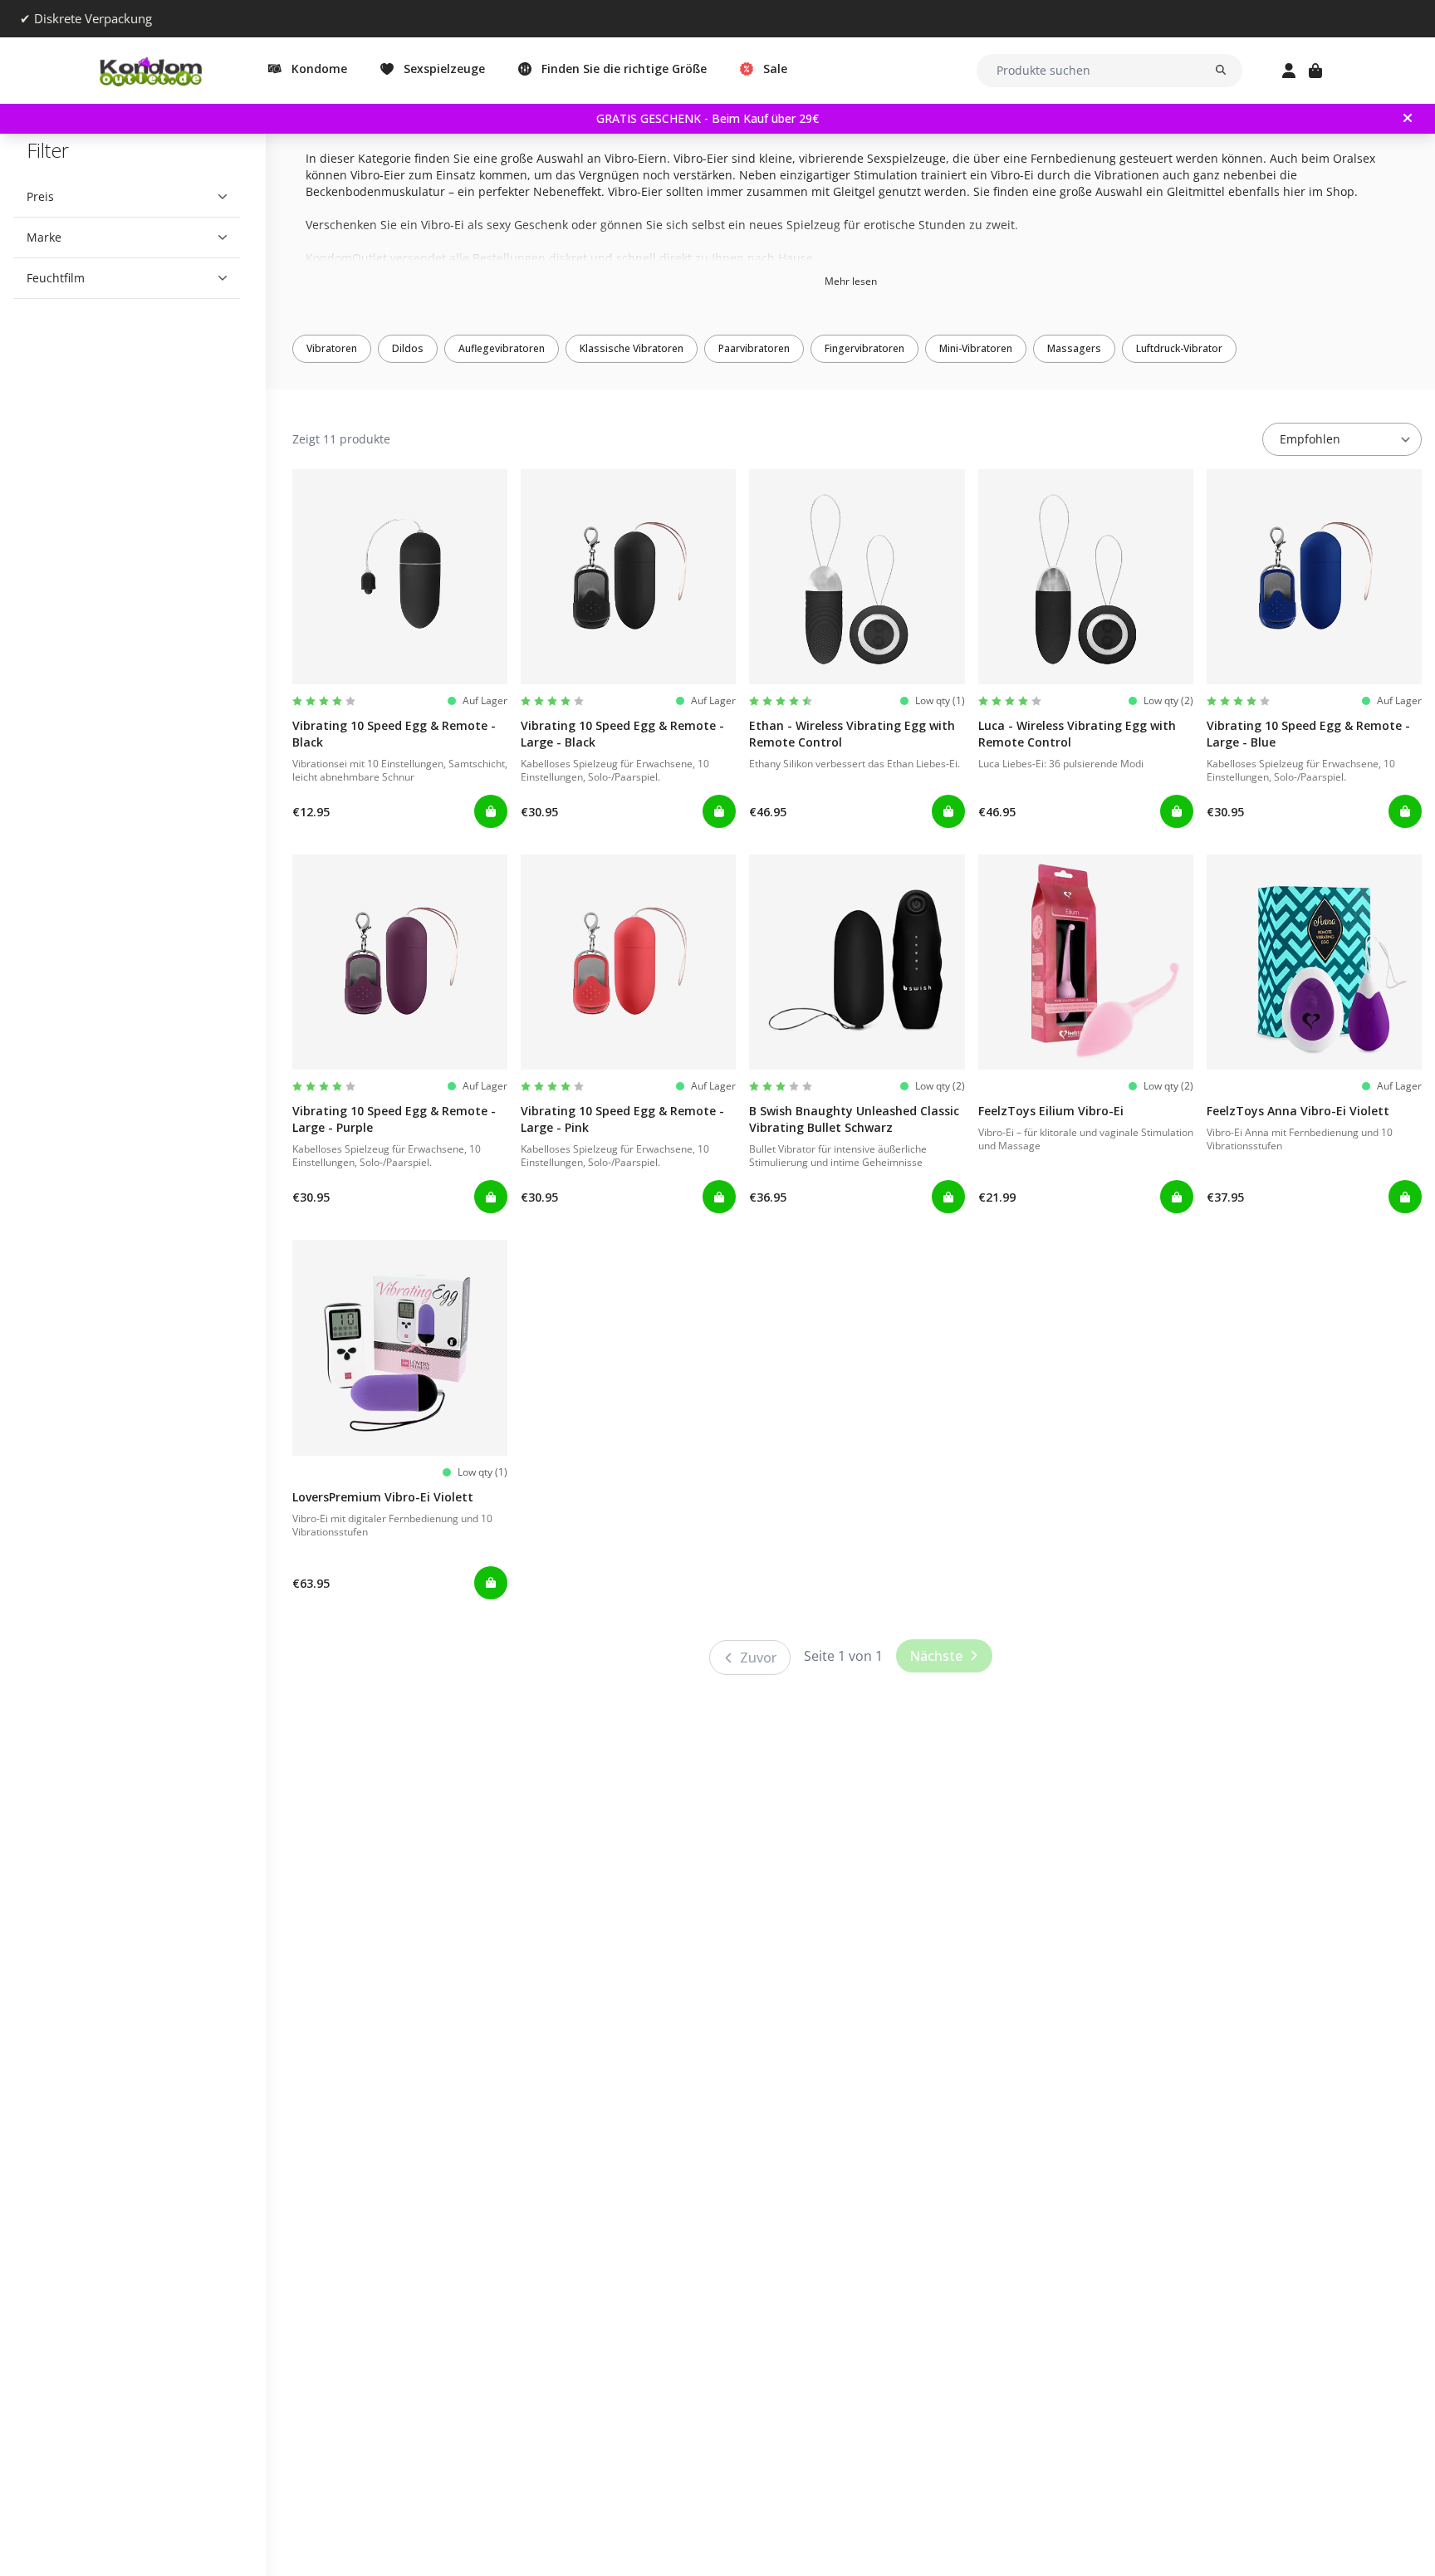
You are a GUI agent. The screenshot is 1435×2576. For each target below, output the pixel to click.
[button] (127, 197)
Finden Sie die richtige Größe (624, 69)
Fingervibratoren (864, 348)
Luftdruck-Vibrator (1179, 348)
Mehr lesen (851, 281)
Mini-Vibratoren (976, 348)
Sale (775, 69)
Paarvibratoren (754, 348)
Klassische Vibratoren (632, 348)
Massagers (1074, 348)
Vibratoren (332, 348)
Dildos (408, 348)
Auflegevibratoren (502, 348)
